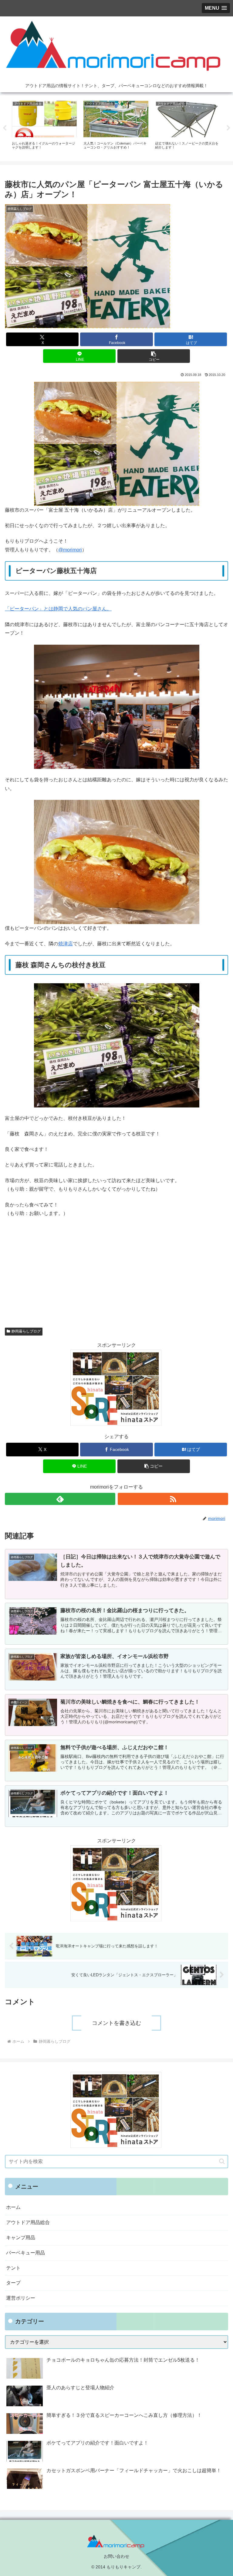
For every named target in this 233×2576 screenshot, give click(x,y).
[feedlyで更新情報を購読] (60, 1499)
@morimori (70, 550)
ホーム (13, 2207)
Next (228, 128)
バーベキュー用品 (25, 2253)
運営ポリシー (21, 2298)
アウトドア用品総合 (28, 2222)
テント (13, 2268)
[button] (154, 356)
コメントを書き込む (116, 2023)
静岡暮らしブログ (26, 1331)
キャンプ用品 (21, 2238)
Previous (5, 128)
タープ (13, 2283)
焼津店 (66, 944)
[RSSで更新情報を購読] (173, 1499)
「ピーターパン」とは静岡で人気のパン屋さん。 (58, 609)
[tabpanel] (44, 127)
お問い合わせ (116, 2556)
